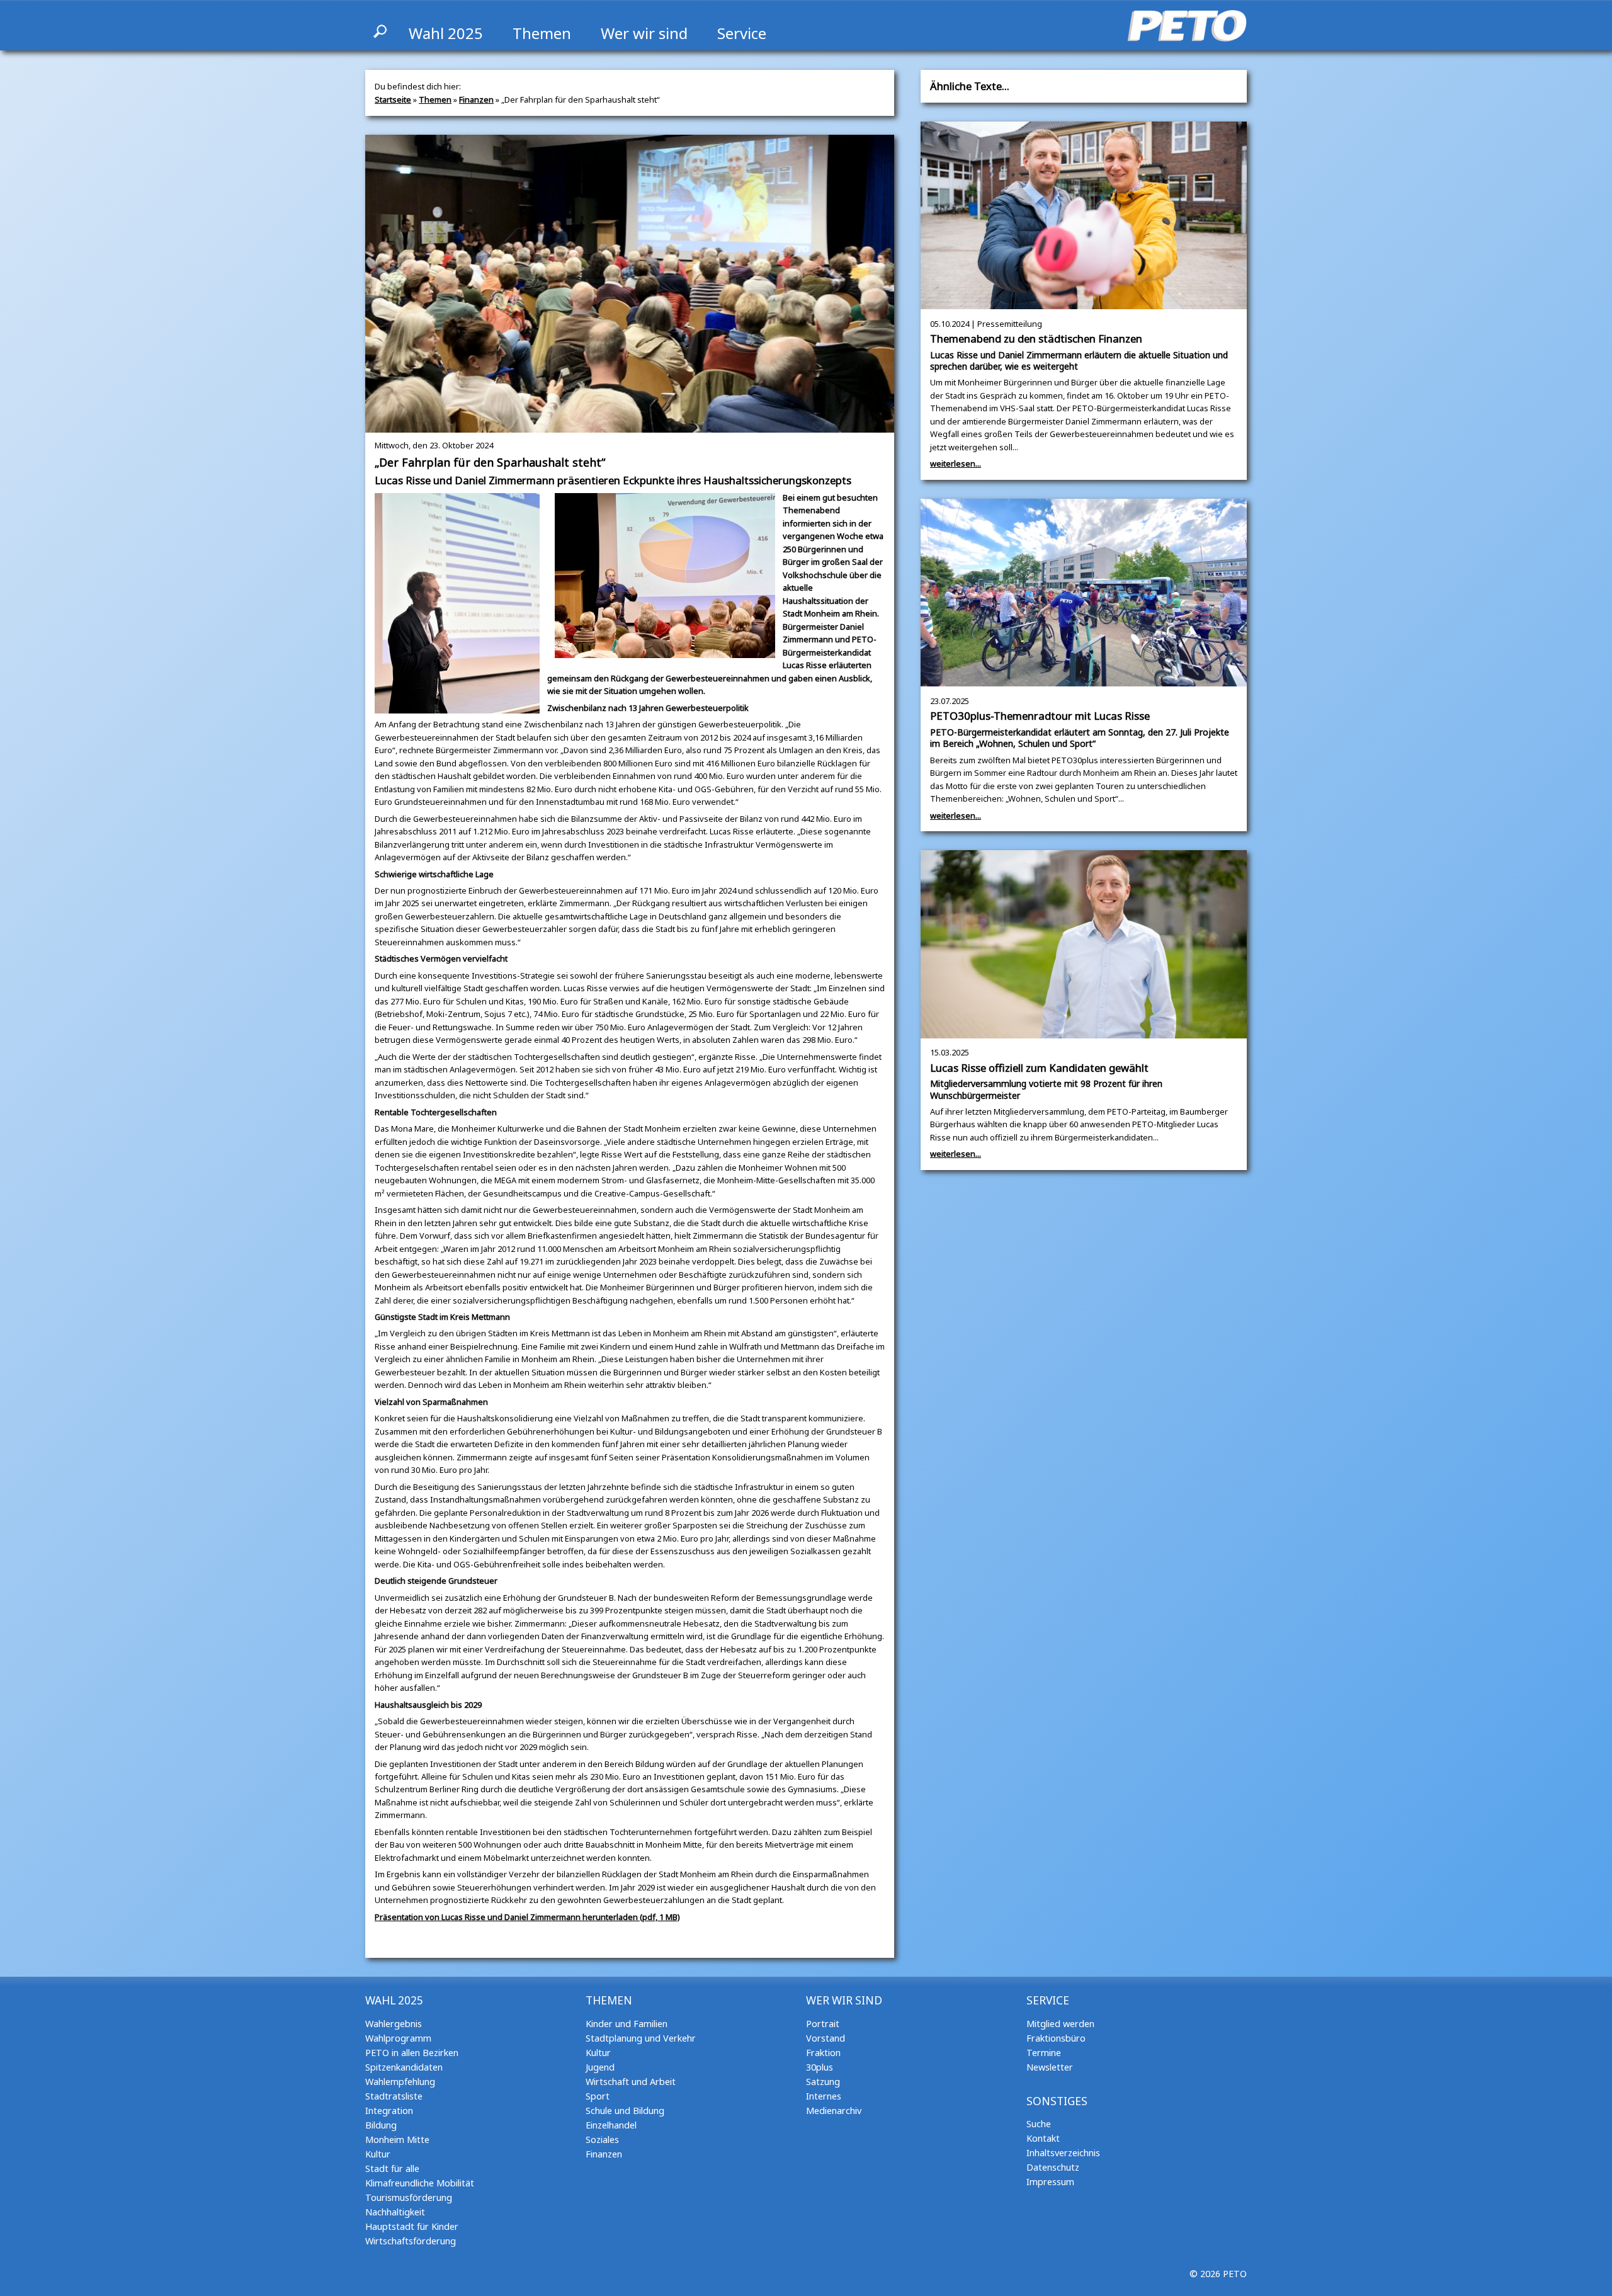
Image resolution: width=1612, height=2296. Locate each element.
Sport (598, 2096)
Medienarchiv (834, 2111)
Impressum (1050, 2182)
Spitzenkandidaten (404, 2067)
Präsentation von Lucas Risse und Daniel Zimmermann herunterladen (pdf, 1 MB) (527, 1917)
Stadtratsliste (394, 2096)
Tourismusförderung (409, 2197)
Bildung (381, 2125)
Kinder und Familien (627, 2024)
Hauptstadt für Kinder (412, 2226)
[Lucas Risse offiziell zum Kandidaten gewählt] (1084, 1032)
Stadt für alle (392, 2168)
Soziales (602, 2140)
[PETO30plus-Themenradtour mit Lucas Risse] (1084, 680)
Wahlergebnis (394, 2024)
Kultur (378, 2154)
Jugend (600, 2067)
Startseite (393, 99)
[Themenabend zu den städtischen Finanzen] (1084, 303)
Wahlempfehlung (400, 2082)
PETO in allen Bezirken (412, 2053)
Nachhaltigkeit (395, 2212)
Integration (389, 2111)
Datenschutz (1053, 2167)
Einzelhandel (611, 2125)
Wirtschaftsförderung (411, 2241)
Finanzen (476, 99)
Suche (1039, 2124)
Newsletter (1050, 2067)
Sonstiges (1057, 2101)
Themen (542, 33)
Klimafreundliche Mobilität (420, 2183)
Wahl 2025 (446, 33)
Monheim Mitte (397, 2140)
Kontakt (1043, 2138)
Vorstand (826, 2038)
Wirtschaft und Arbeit (631, 2082)
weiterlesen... (956, 463)
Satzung (823, 2082)
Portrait (823, 2024)
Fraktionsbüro (1056, 2038)
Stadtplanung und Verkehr (641, 2038)
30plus (820, 2067)
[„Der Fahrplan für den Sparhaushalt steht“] (630, 426)
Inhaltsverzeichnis (1063, 2153)
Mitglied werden (1060, 2024)
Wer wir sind (644, 33)
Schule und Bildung (625, 2111)
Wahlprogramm (398, 2038)
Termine (1044, 2053)
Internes (824, 2096)
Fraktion (823, 2053)
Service (742, 33)
